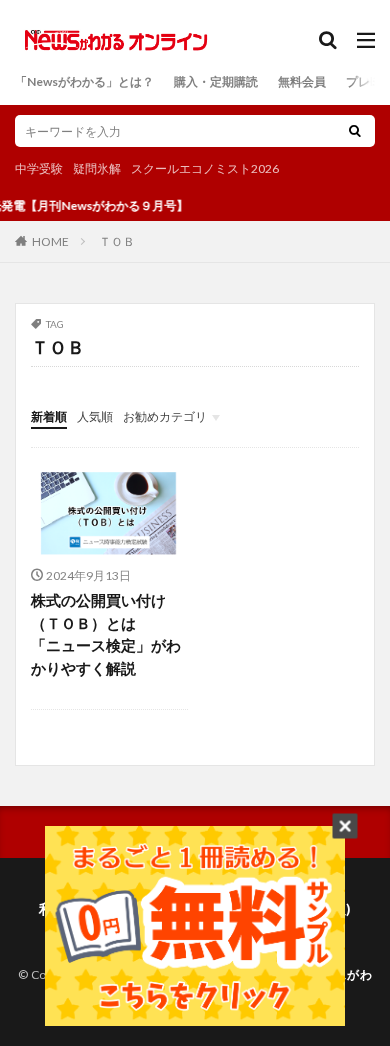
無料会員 (302, 81)
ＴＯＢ (117, 241)
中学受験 (39, 168)
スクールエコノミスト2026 (205, 168)
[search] (355, 131)
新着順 (49, 416)
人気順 (95, 416)
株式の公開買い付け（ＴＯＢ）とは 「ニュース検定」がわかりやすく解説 (106, 634)
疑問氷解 (97, 168)
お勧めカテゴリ (165, 416)
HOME (50, 241)
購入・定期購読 (216, 81)
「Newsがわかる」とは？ (84, 81)
